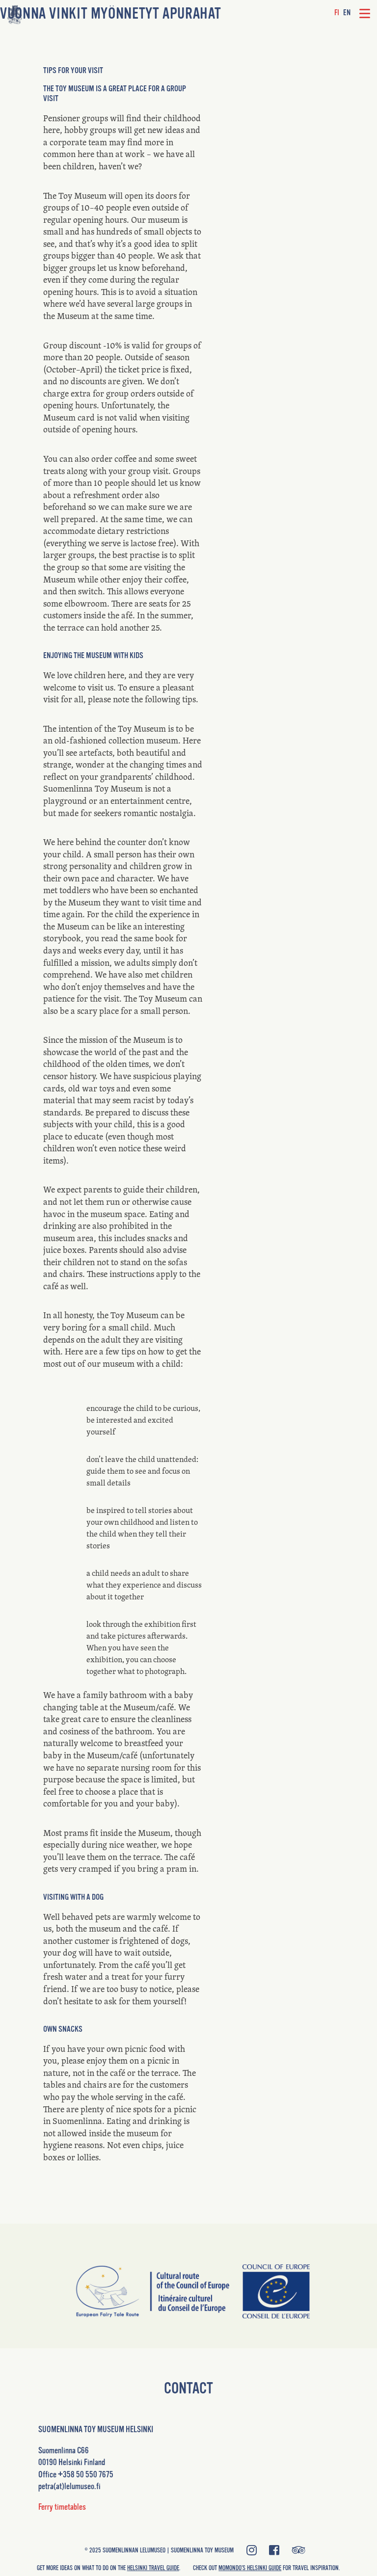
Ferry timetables (62, 2507)
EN (347, 13)
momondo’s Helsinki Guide (250, 2568)
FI (337, 13)
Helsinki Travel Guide (153, 2568)
